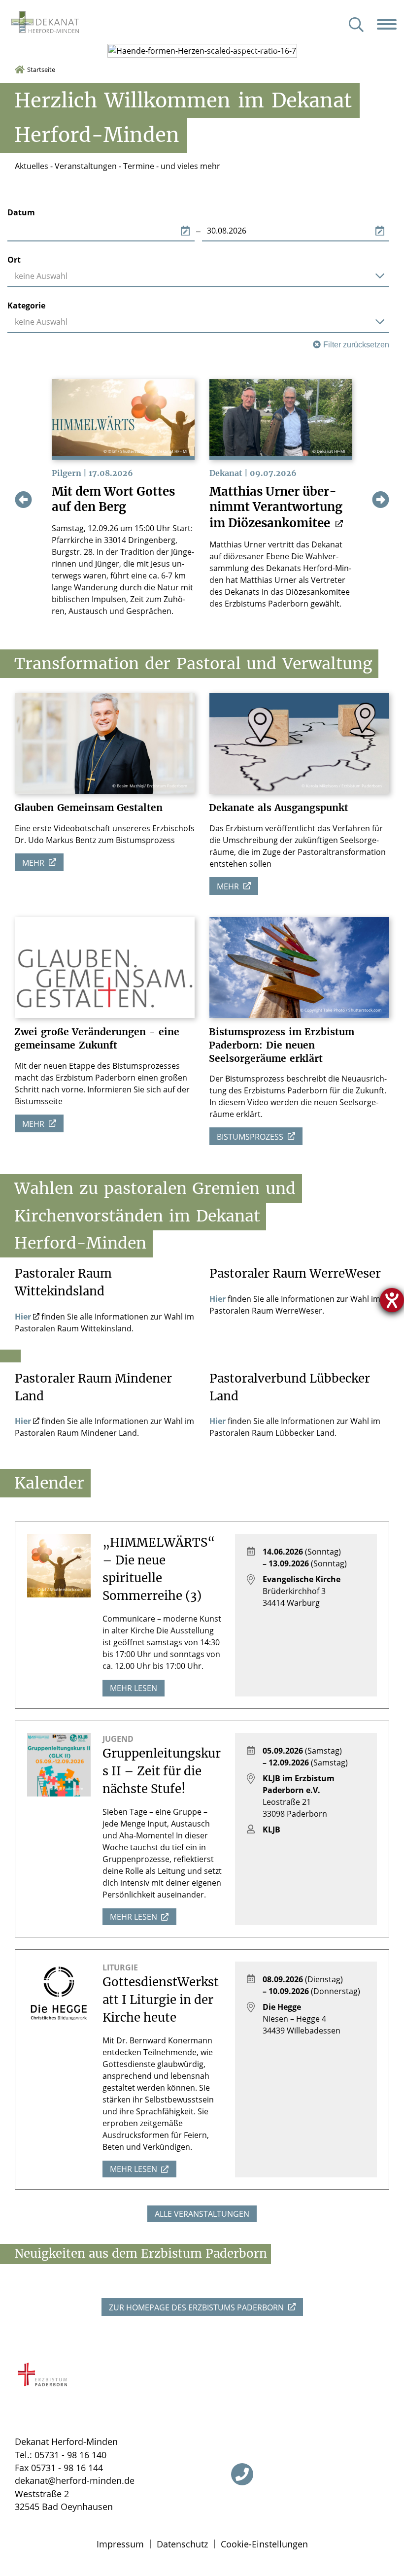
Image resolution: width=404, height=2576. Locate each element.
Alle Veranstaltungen (202, 2214)
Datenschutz (182, 2544)
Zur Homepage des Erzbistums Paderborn (197, 2307)
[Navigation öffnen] (390, 24)
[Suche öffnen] (356, 25)
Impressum (120, 2544)
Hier (23, 1317)
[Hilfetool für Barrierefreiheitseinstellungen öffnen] (392, 1300)
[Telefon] (242, 2474)
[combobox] (198, 276)
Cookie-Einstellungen (264, 2544)
